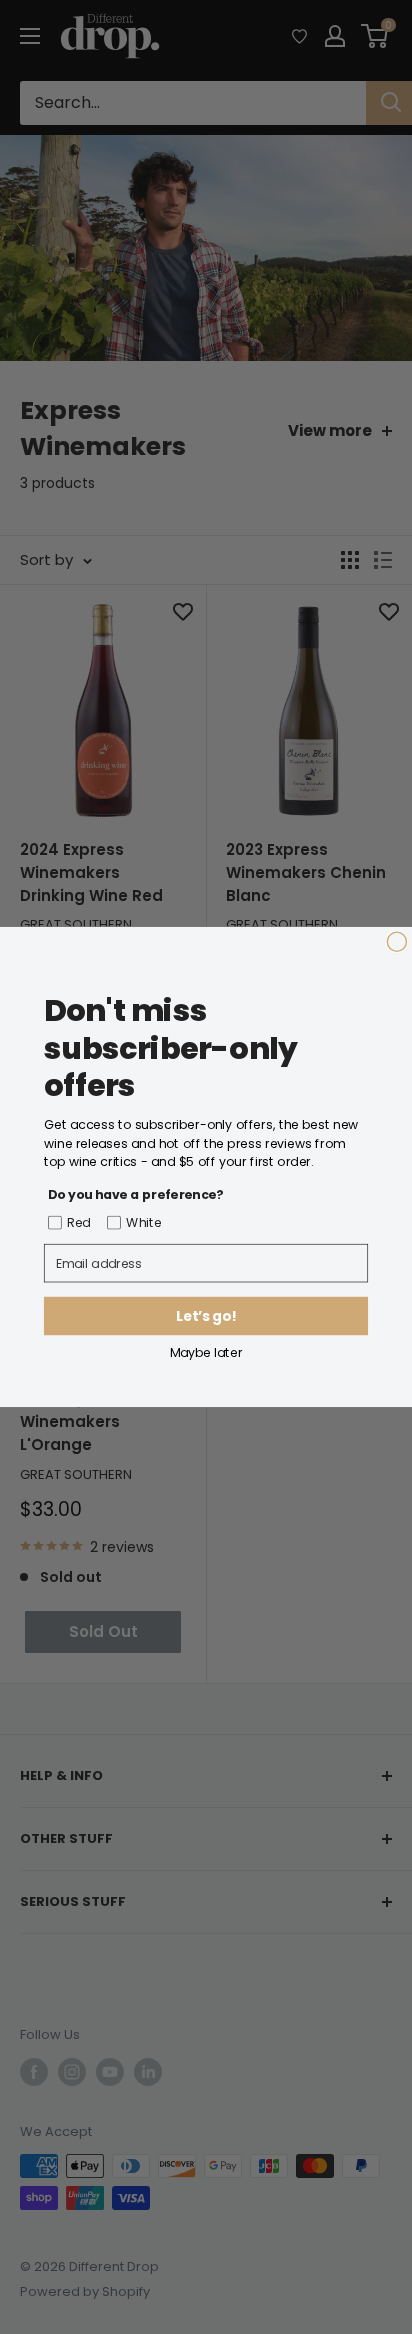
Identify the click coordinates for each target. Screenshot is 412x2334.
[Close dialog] (396, 941)
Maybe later (206, 1351)
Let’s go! (205, 1316)
